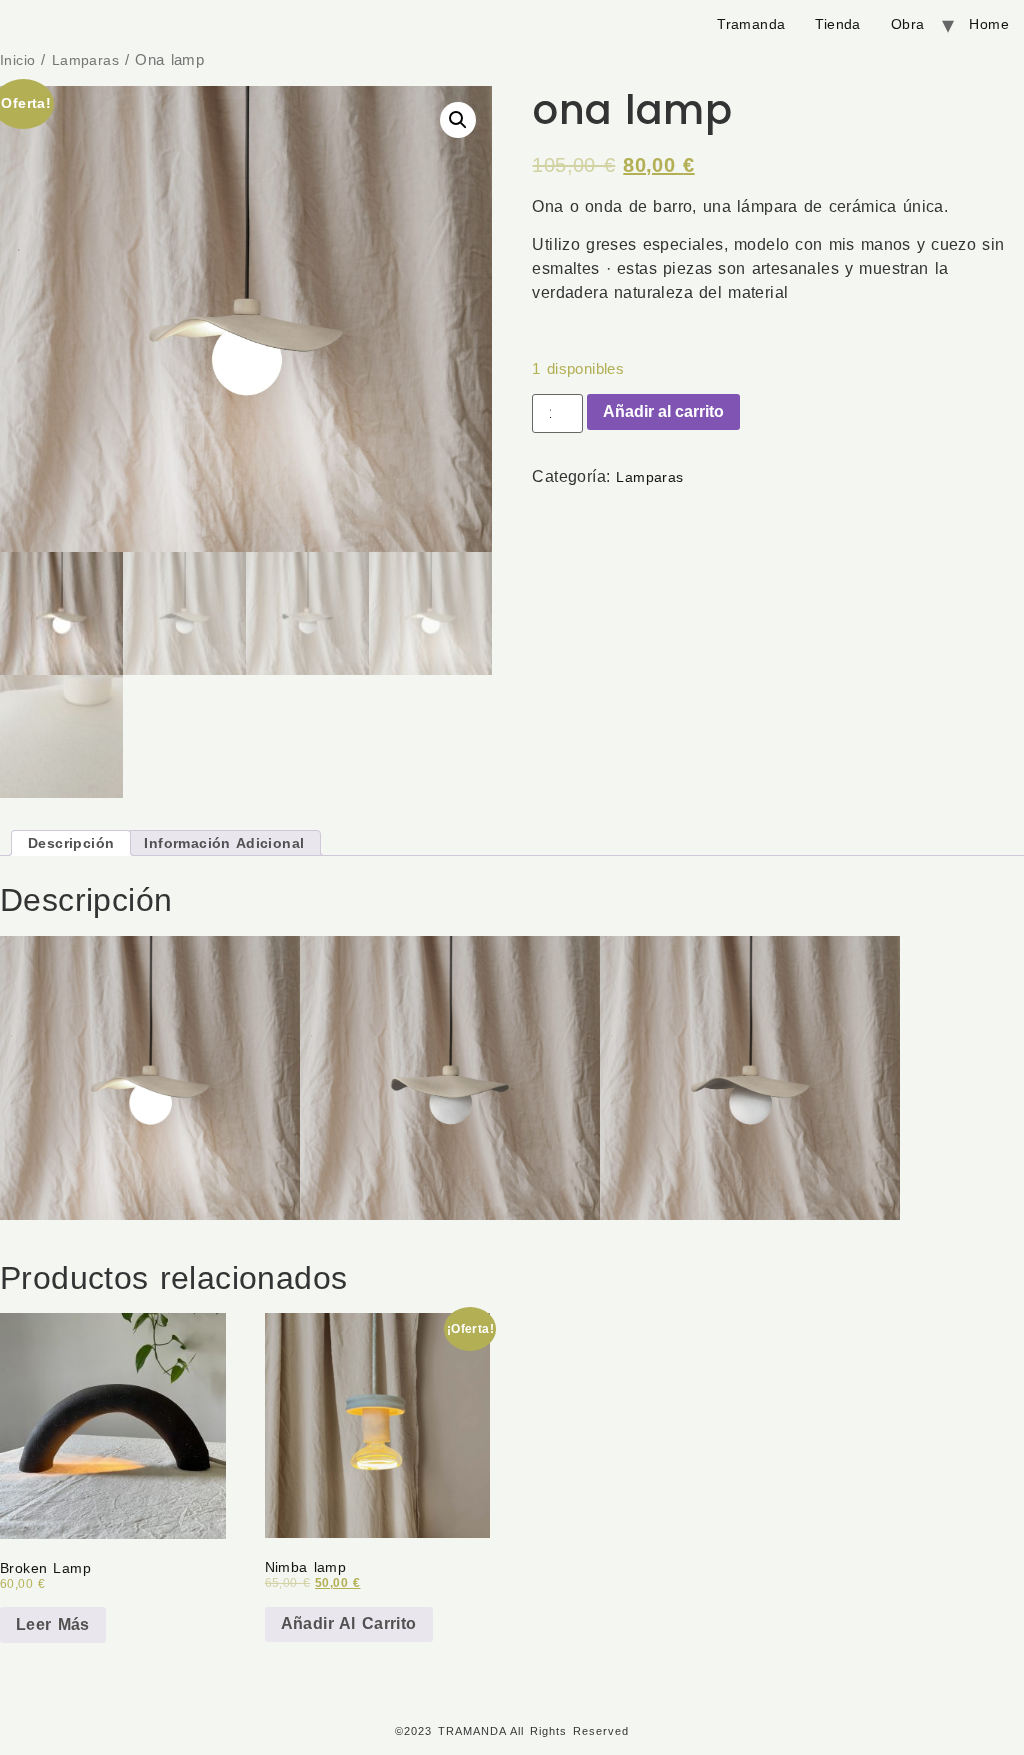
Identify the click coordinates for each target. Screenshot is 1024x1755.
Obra (908, 24)
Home (989, 24)
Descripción (71, 843)
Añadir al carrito (663, 411)
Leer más (53, 1624)
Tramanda (751, 24)
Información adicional (224, 843)
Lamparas (85, 60)
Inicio (17, 60)
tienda (837, 24)
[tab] (71, 843)
